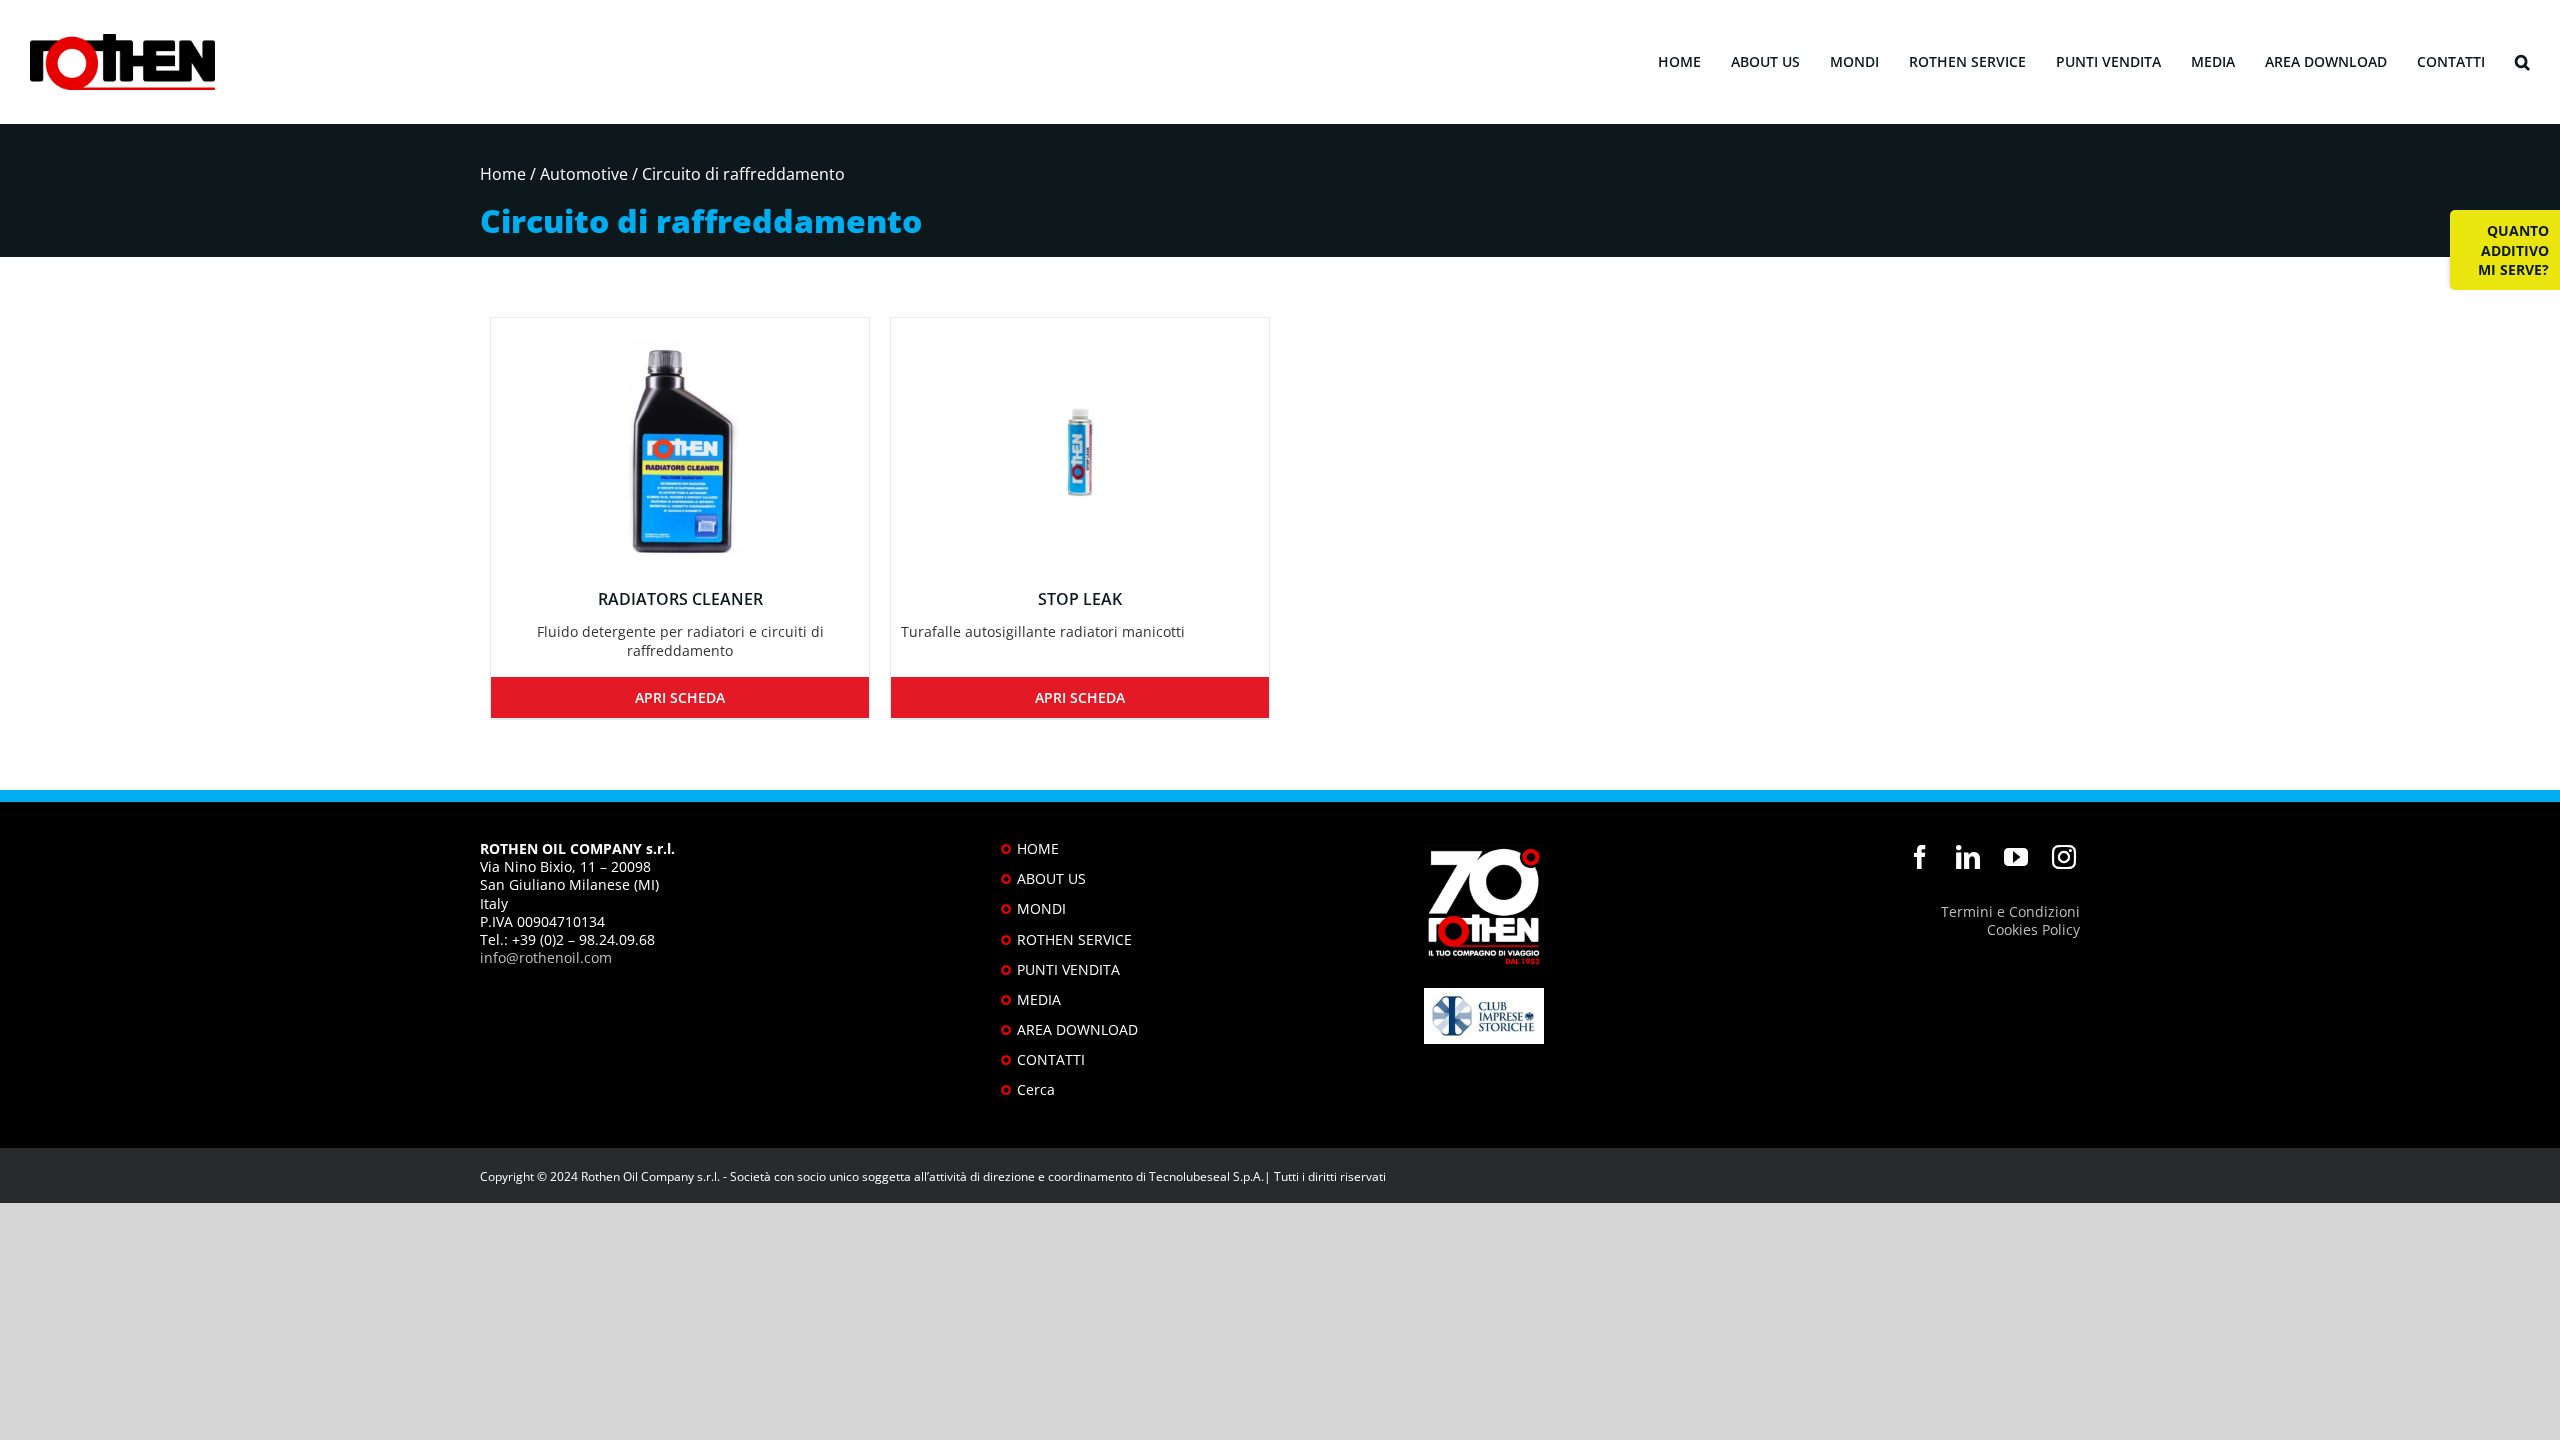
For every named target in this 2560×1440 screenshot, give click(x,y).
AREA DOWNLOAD (1077, 1029)
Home (503, 174)
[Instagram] (2064, 857)
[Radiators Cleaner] (680, 441)
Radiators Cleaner (680, 599)
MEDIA (1039, 999)
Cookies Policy (2033, 929)
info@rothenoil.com (546, 957)
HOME (1038, 848)
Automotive (584, 174)
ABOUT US (1051, 878)
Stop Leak (1080, 599)
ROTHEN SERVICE (1074, 939)
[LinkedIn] (1968, 857)
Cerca (1036, 1089)
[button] (2522, 62)
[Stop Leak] (1080, 441)
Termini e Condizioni (2010, 911)
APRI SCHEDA (680, 697)
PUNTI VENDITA (1068, 969)
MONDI (1041, 908)
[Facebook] (1920, 857)
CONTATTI (1051, 1059)
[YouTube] (2016, 857)
